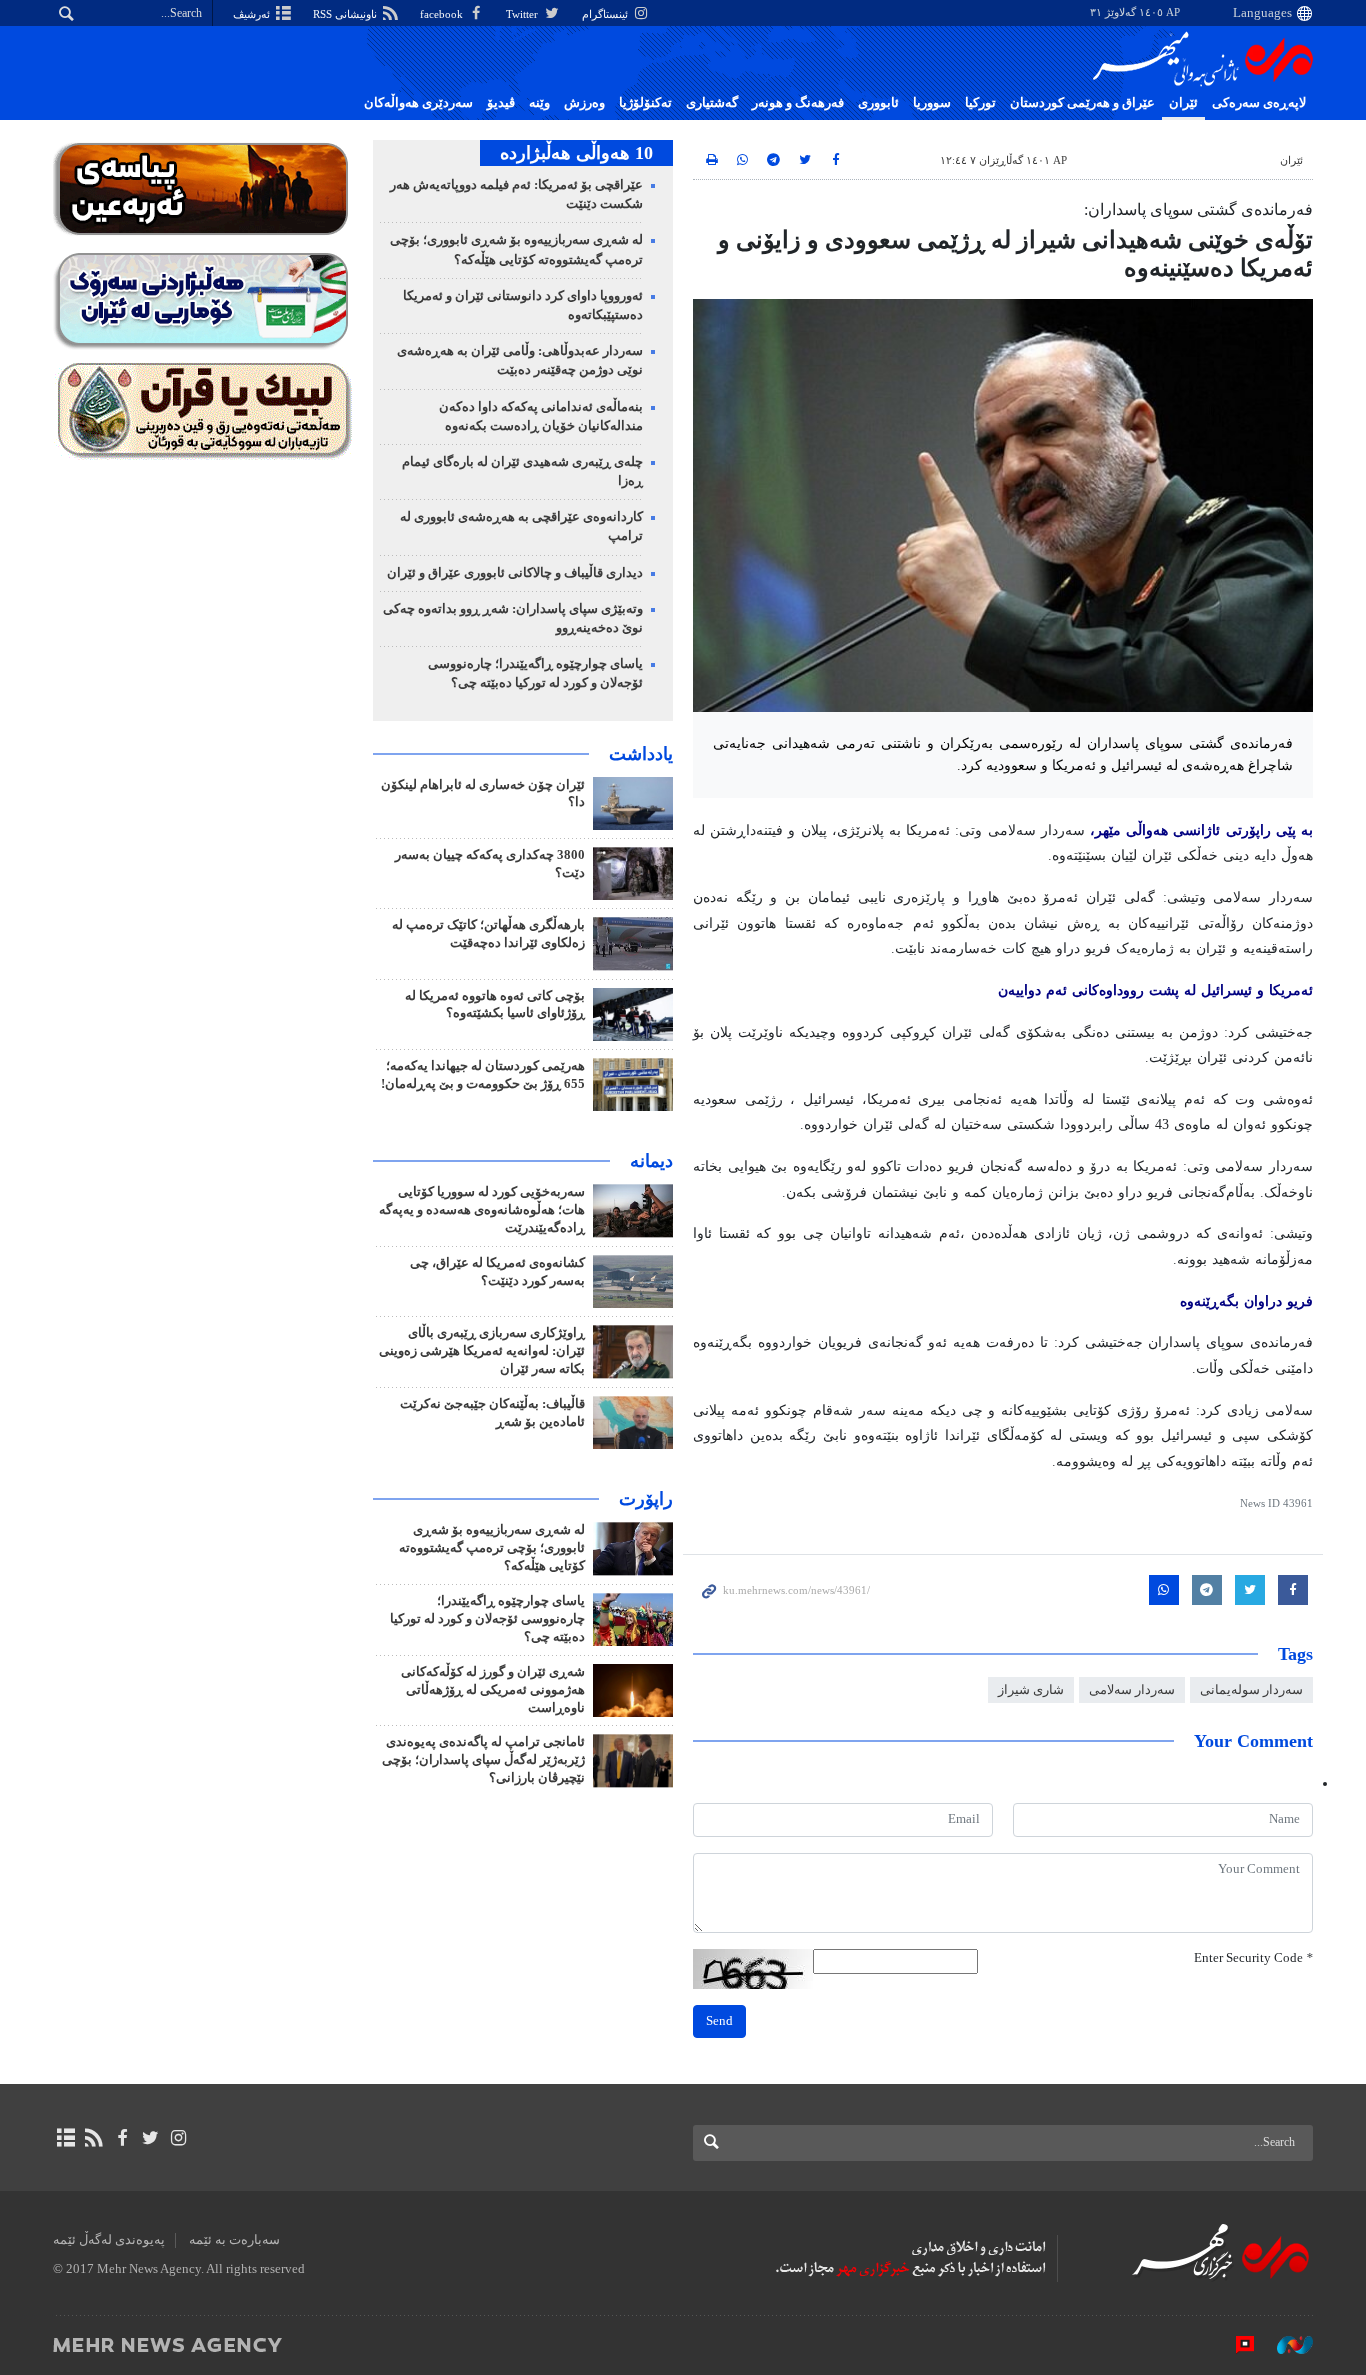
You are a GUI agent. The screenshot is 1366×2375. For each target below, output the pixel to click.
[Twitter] (150, 2138)
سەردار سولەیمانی (1251, 1690)
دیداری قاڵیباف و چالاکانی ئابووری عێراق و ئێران (515, 573)
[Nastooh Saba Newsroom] (1285, 2344)
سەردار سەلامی (1132, 1690)
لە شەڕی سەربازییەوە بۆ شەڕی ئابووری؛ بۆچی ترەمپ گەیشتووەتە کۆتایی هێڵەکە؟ (492, 1548)
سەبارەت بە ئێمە (234, 2240)
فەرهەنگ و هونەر (798, 103)
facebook (443, 14)
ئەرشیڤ (253, 14)
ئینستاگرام (606, 14)
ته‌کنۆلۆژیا (645, 103)
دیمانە (651, 1161)
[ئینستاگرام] (178, 2138)
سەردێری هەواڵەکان (418, 103)
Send (719, 2021)
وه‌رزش (584, 103)
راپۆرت (646, 1499)
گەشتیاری (712, 103)
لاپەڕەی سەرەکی (1259, 103)
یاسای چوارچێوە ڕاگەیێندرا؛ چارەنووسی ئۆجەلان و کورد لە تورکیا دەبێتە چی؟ (487, 1619)
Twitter (523, 14)
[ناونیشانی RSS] (93, 2138)
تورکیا (980, 103)
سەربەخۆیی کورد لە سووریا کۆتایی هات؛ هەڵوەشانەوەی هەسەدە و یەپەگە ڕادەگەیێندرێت (482, 1210)
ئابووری (878, 103)
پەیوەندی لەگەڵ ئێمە (109, 2240)
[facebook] (121, 2138)
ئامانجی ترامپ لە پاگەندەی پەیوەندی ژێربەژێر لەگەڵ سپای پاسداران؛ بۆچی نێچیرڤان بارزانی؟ (483, 1760)
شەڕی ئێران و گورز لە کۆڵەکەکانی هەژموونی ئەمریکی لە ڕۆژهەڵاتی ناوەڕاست (493, 1690)
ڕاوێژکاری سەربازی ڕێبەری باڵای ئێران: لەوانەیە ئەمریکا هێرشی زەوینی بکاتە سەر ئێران (482, 1351)
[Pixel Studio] (1235, 2344)
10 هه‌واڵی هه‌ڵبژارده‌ (576, 153)
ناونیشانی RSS (346, 14)
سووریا (932, 103)
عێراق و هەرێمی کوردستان (1082, 103)
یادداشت (641, 754)
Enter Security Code (1253, 1958)
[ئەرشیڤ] (65, 2138)
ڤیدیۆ (501, 103)
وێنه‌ (539, 103)
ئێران (1183, 103)
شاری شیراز (1031, 1690)
